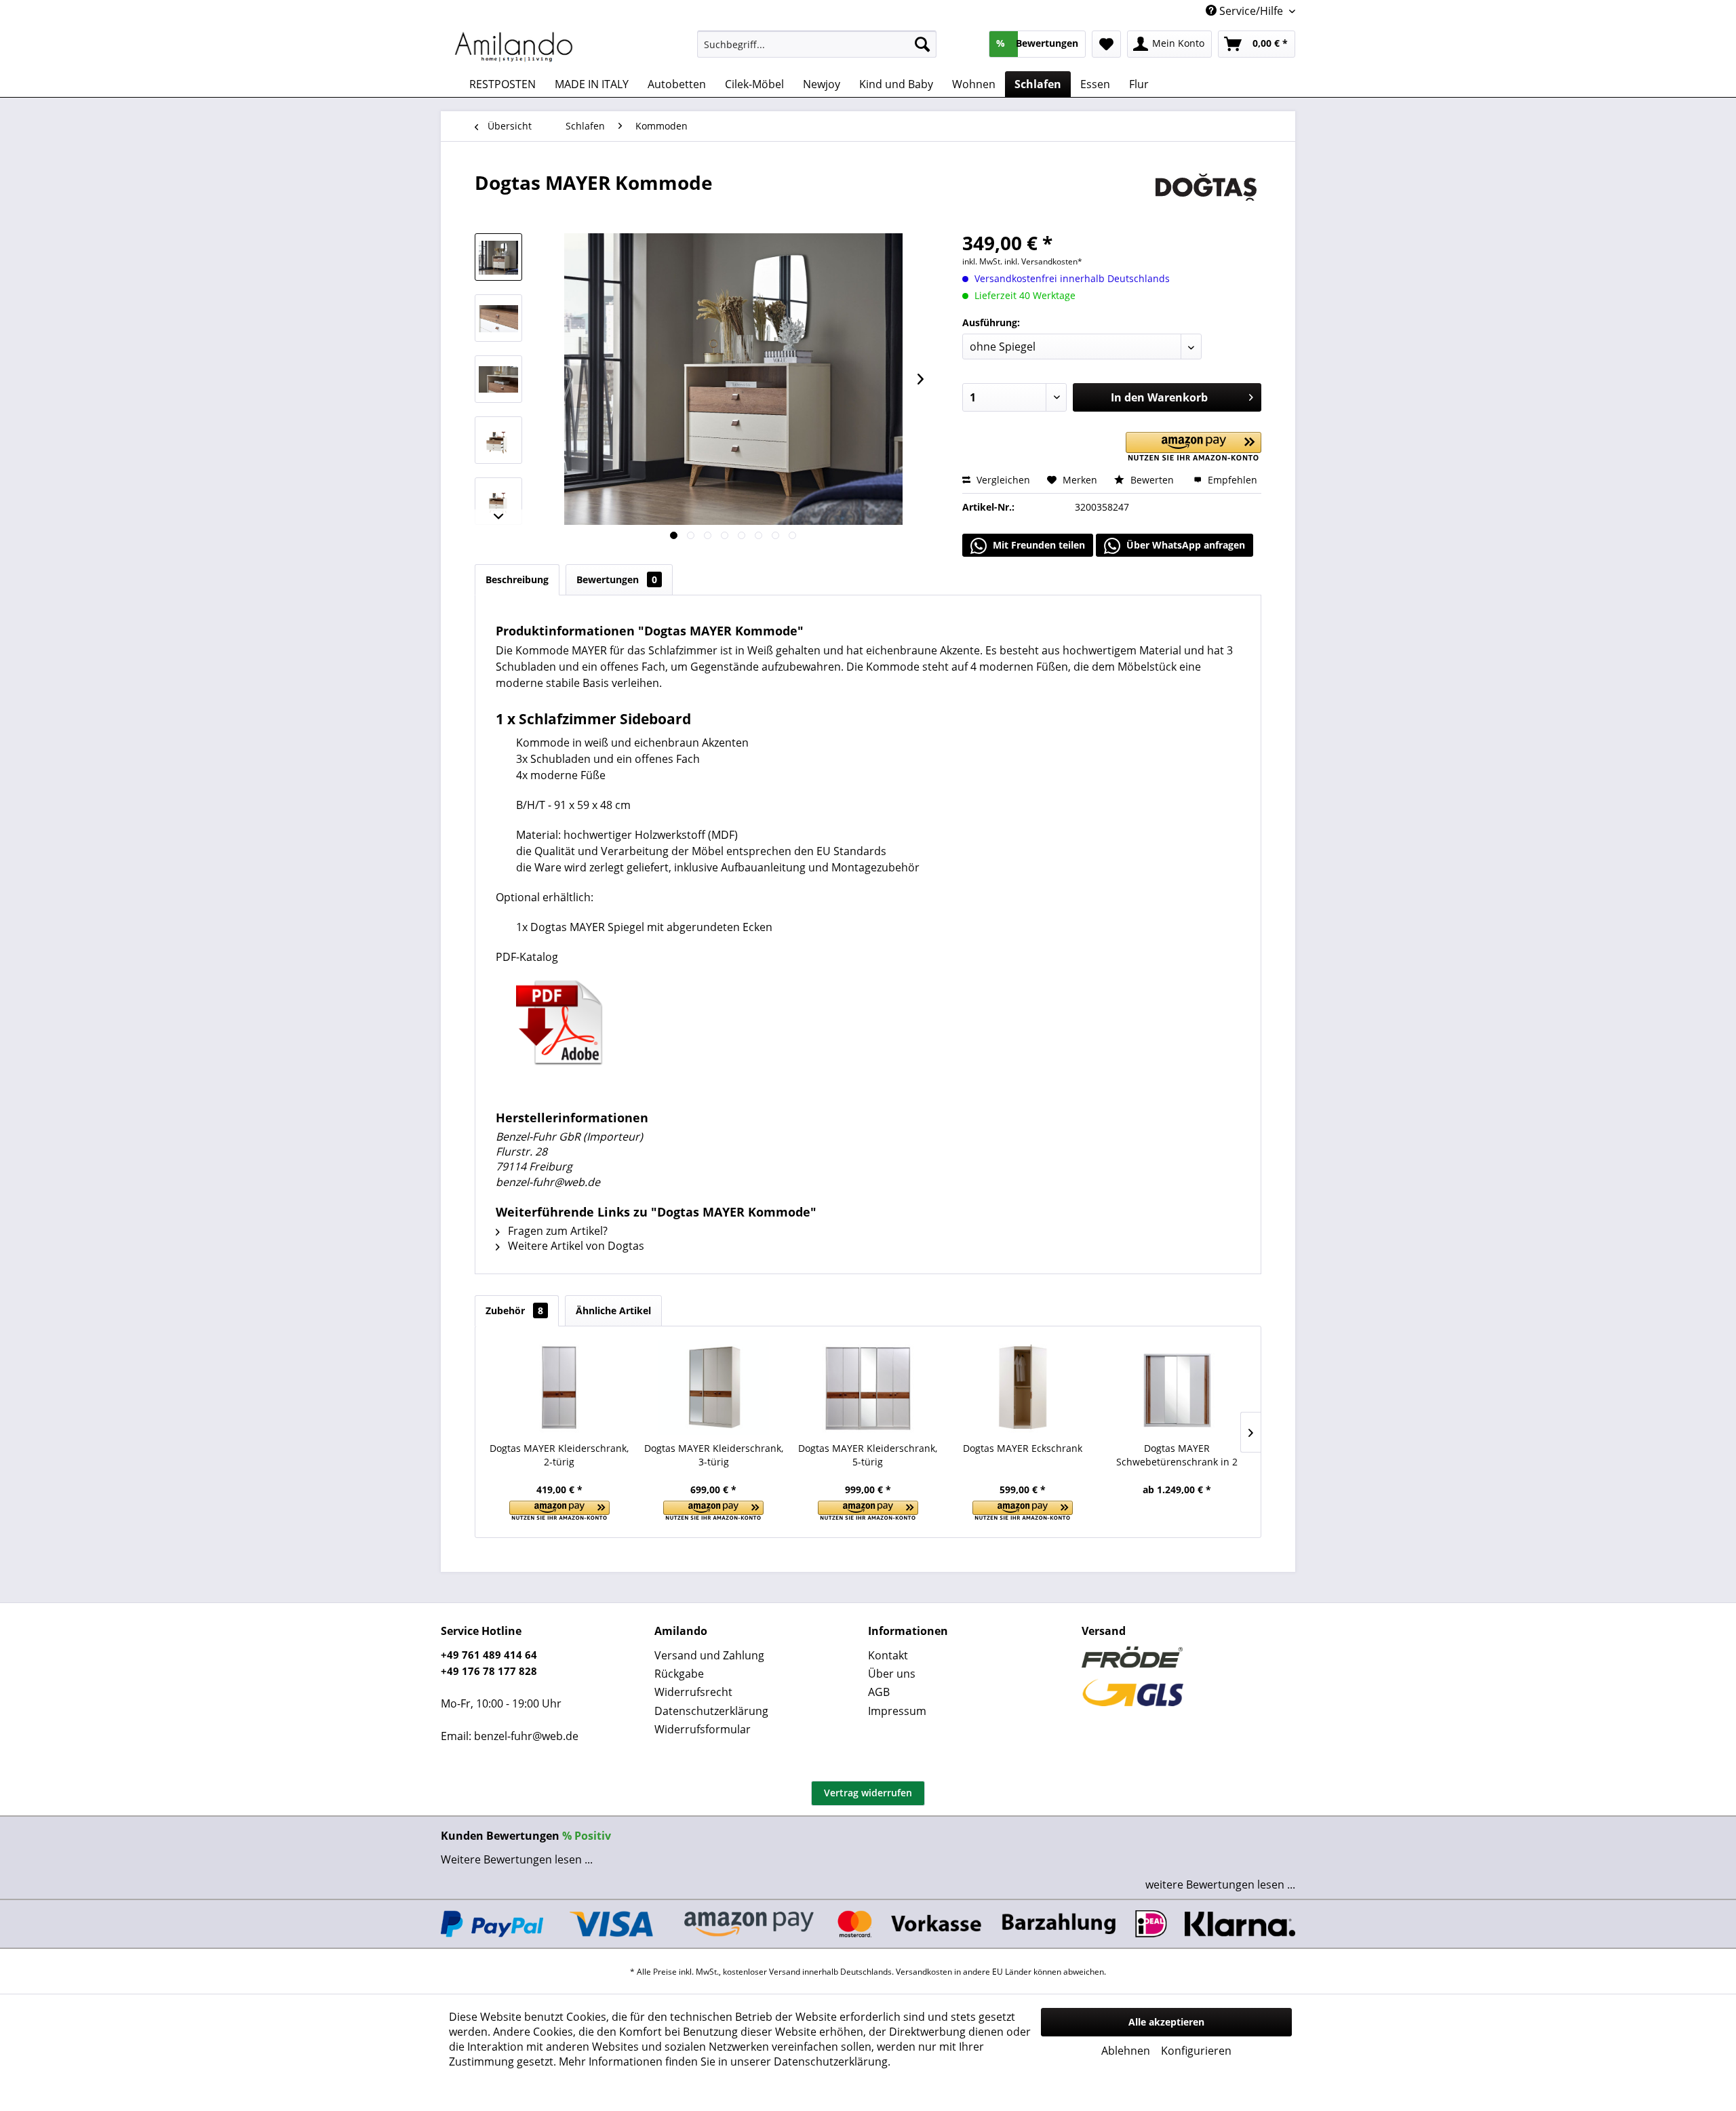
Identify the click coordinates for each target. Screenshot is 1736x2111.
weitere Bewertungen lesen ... (1220, 1885)
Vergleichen (1002, 480)
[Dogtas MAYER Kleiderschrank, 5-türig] (868, 1387)
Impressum (897, 1711)
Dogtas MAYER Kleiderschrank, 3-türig (714, 1455)
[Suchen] (922, 44)
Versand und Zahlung (709, 1655)
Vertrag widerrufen (868, 1793)
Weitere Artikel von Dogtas (575, 1246)
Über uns (892, 1674)
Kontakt (888, 1655)
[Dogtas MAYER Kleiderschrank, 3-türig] (714, 1387)
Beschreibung (517, 579)
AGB (879, 1692)
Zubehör (514, 1310)
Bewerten (1152, 480)
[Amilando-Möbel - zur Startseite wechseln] (514, 47)
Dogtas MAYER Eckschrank (1023, 1448)
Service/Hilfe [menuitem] (1251, 11)
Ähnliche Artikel (613, 1310)
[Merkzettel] (1106, 44)
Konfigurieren (1196, 2051)
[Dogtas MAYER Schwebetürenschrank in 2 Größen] (1177, 1387)
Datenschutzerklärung (711, 1711)
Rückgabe (679, 1674)
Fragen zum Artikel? (556, 1231)
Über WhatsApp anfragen (1184, 545)
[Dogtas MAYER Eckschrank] (1023, 1387)
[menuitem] (817, 44)
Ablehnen (1126, 2051)
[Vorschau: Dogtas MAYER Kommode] (498, 257)
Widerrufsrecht (693, 1692)
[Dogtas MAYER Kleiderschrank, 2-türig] (559, 1387)
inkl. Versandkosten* (1043, 261)
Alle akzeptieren (1166, 2022)
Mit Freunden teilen (1038, 545)
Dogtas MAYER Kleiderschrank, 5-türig (868, 1455)
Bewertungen (617, 579)
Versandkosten (924, 1972)
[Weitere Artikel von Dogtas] (1206, 196)
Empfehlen (1231, 480)
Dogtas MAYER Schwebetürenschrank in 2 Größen (1177, 1455)
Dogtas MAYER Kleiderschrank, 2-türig (559, 1455)
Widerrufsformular (703, 1729)
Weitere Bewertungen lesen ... (517, 1859)
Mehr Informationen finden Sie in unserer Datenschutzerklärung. (725, 2061)
